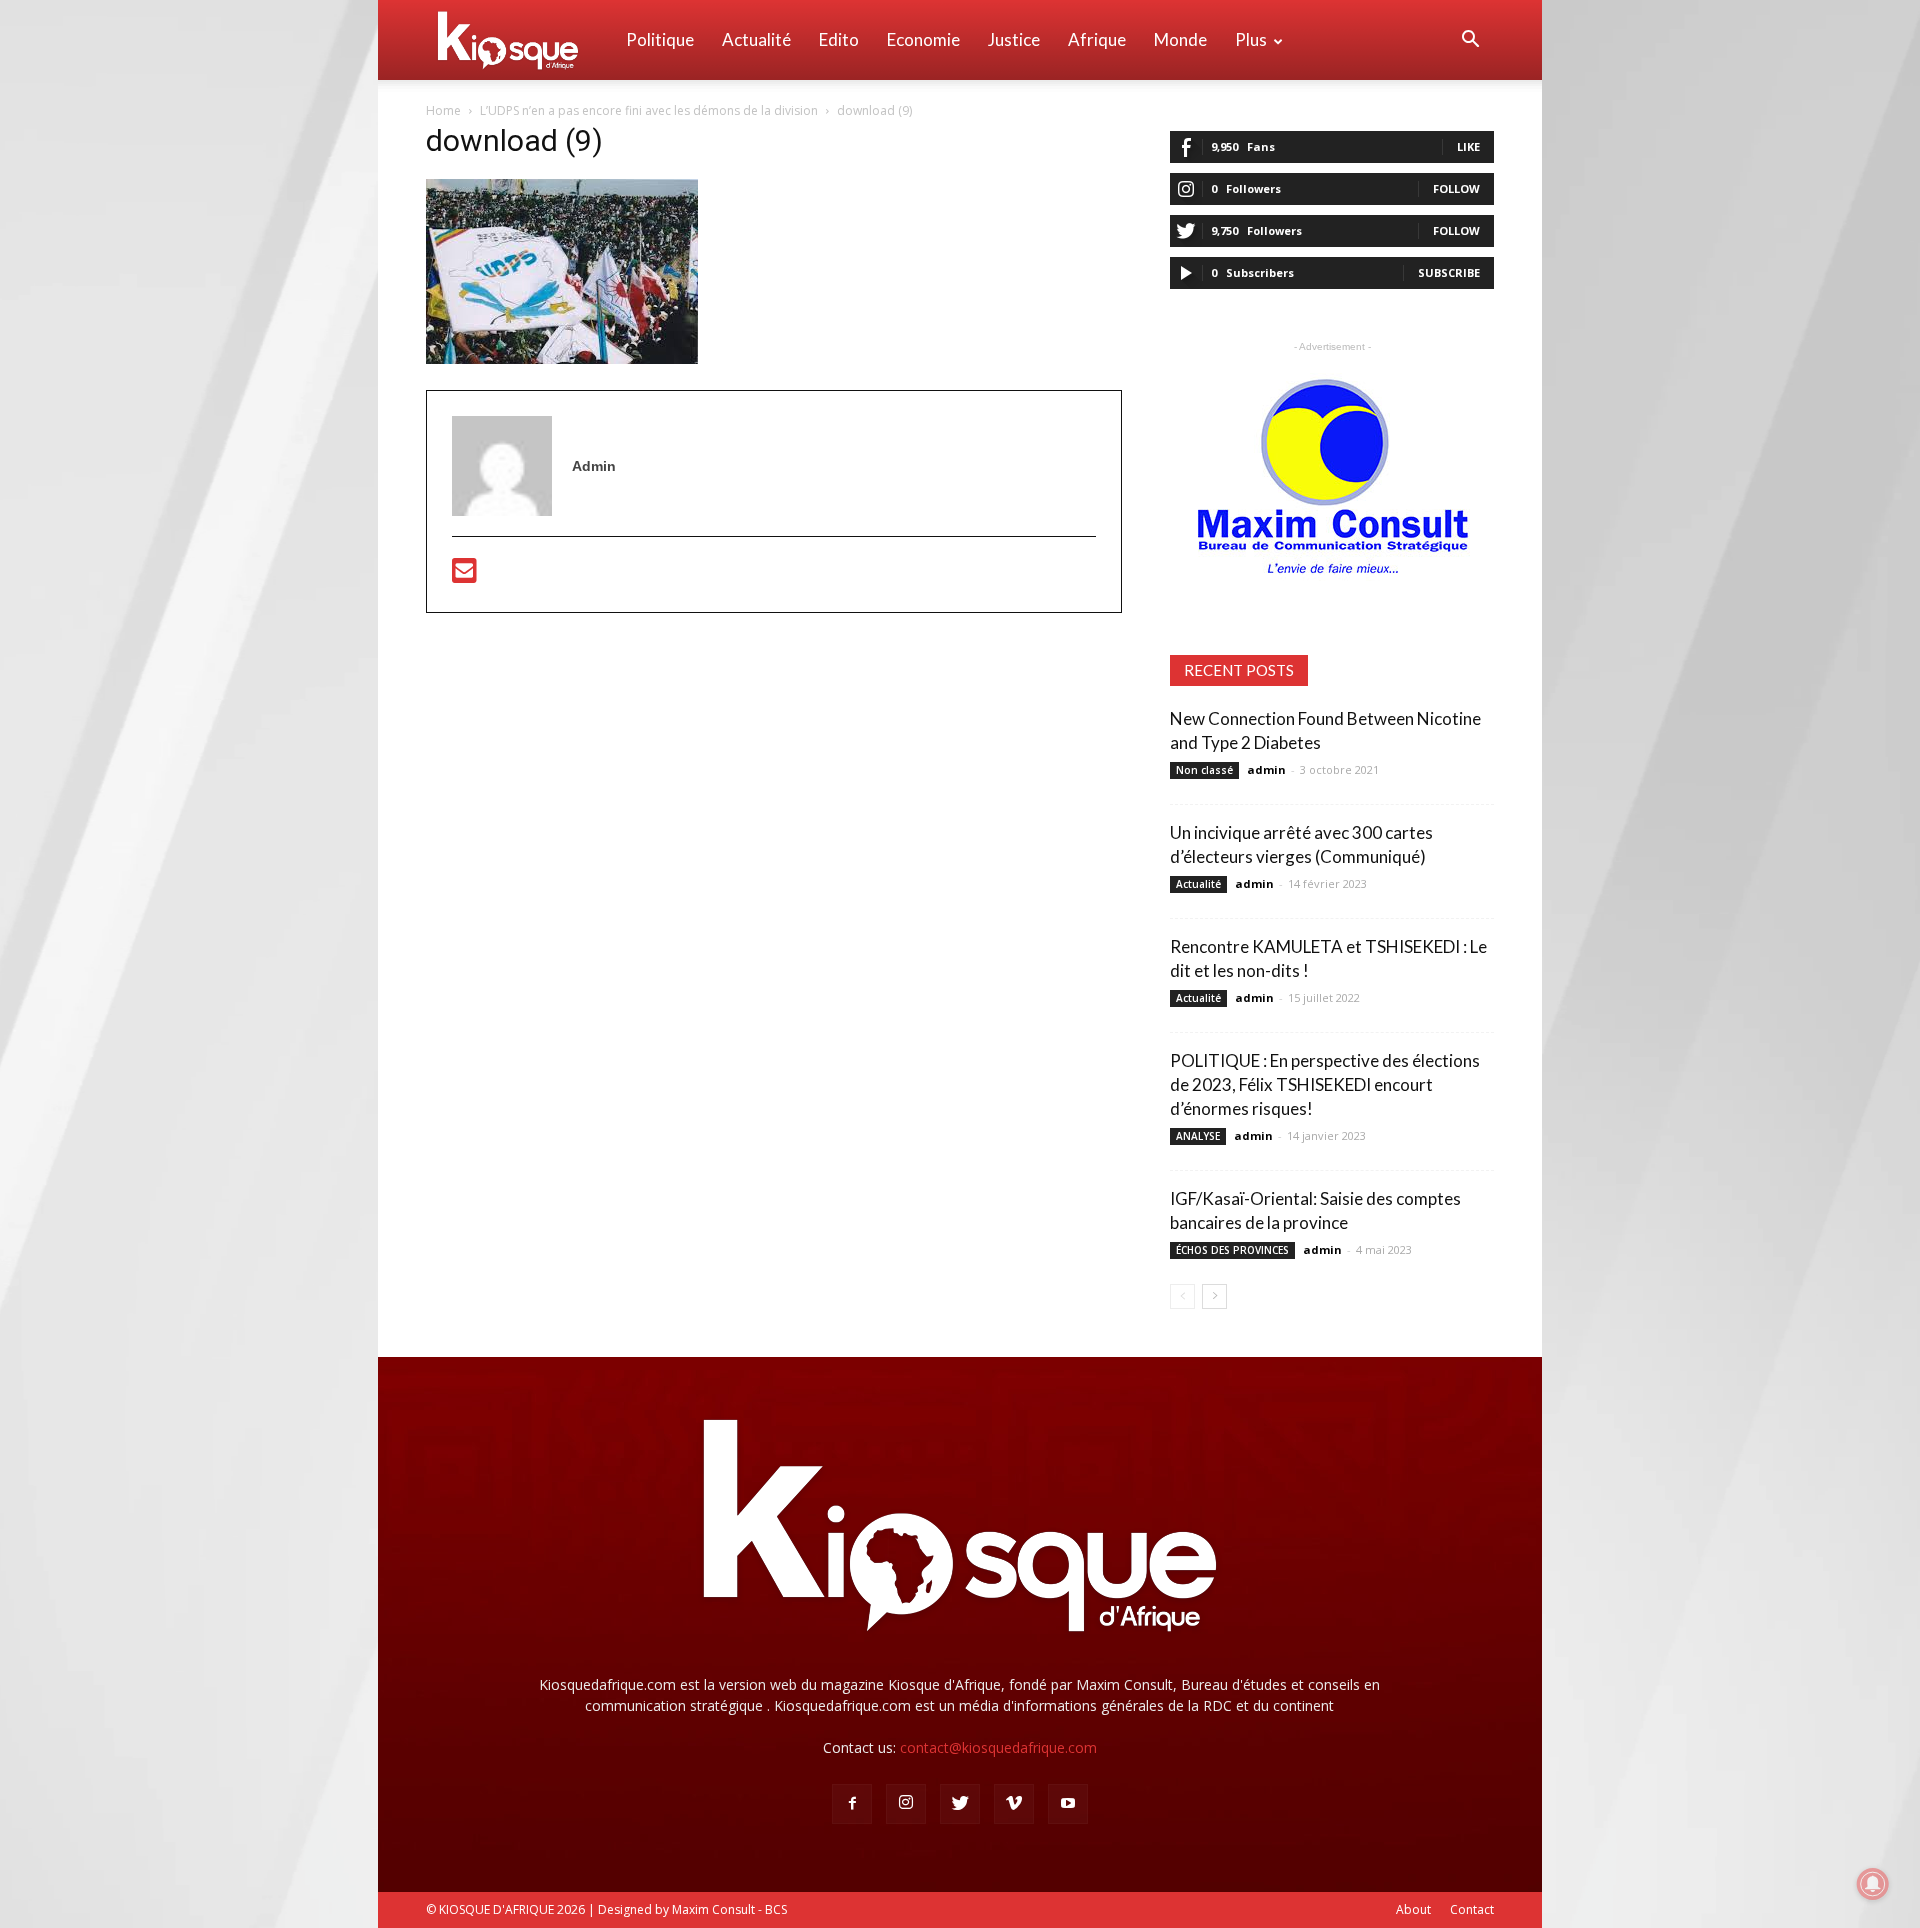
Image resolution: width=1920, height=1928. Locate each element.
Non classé (1204, 770)
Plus (1251, 39)
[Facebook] (852, 1804)
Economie (923, 39)
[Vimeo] (1014, 1804)
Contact (1472, 1909)
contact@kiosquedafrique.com (998, 1747)
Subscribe (1449, 272)
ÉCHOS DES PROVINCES (1232, 1250)
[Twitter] (960, 1804)
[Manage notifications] (1873, 1884)
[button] (1470, 41)
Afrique (1097, 39)
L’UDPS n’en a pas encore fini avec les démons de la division (649, 110)
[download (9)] (562, 359)
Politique (660, 39)
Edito (839, 39)
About (1413, 1909)
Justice (1014, 39)
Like (1468, 146)
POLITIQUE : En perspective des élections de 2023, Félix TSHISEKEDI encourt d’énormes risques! (1325, 1084)
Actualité (756, 39)
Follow (1456, 188)
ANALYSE (1198, 1136)
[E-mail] (464, 576)
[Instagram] (906, 1804)
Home (443, 110)
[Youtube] (1068, 1804)
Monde (1180, 39)
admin (1266, 769)
